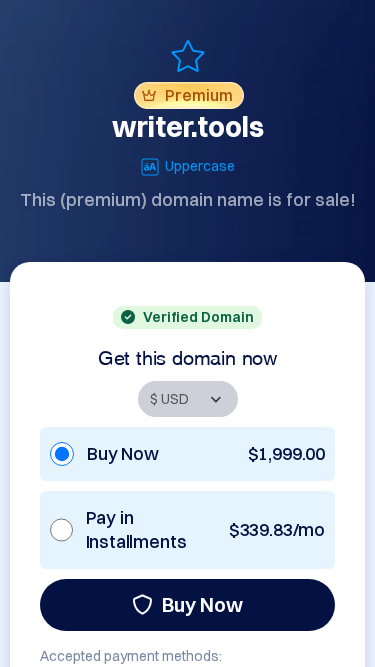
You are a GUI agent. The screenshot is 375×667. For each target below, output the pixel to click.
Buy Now (202, 604)
